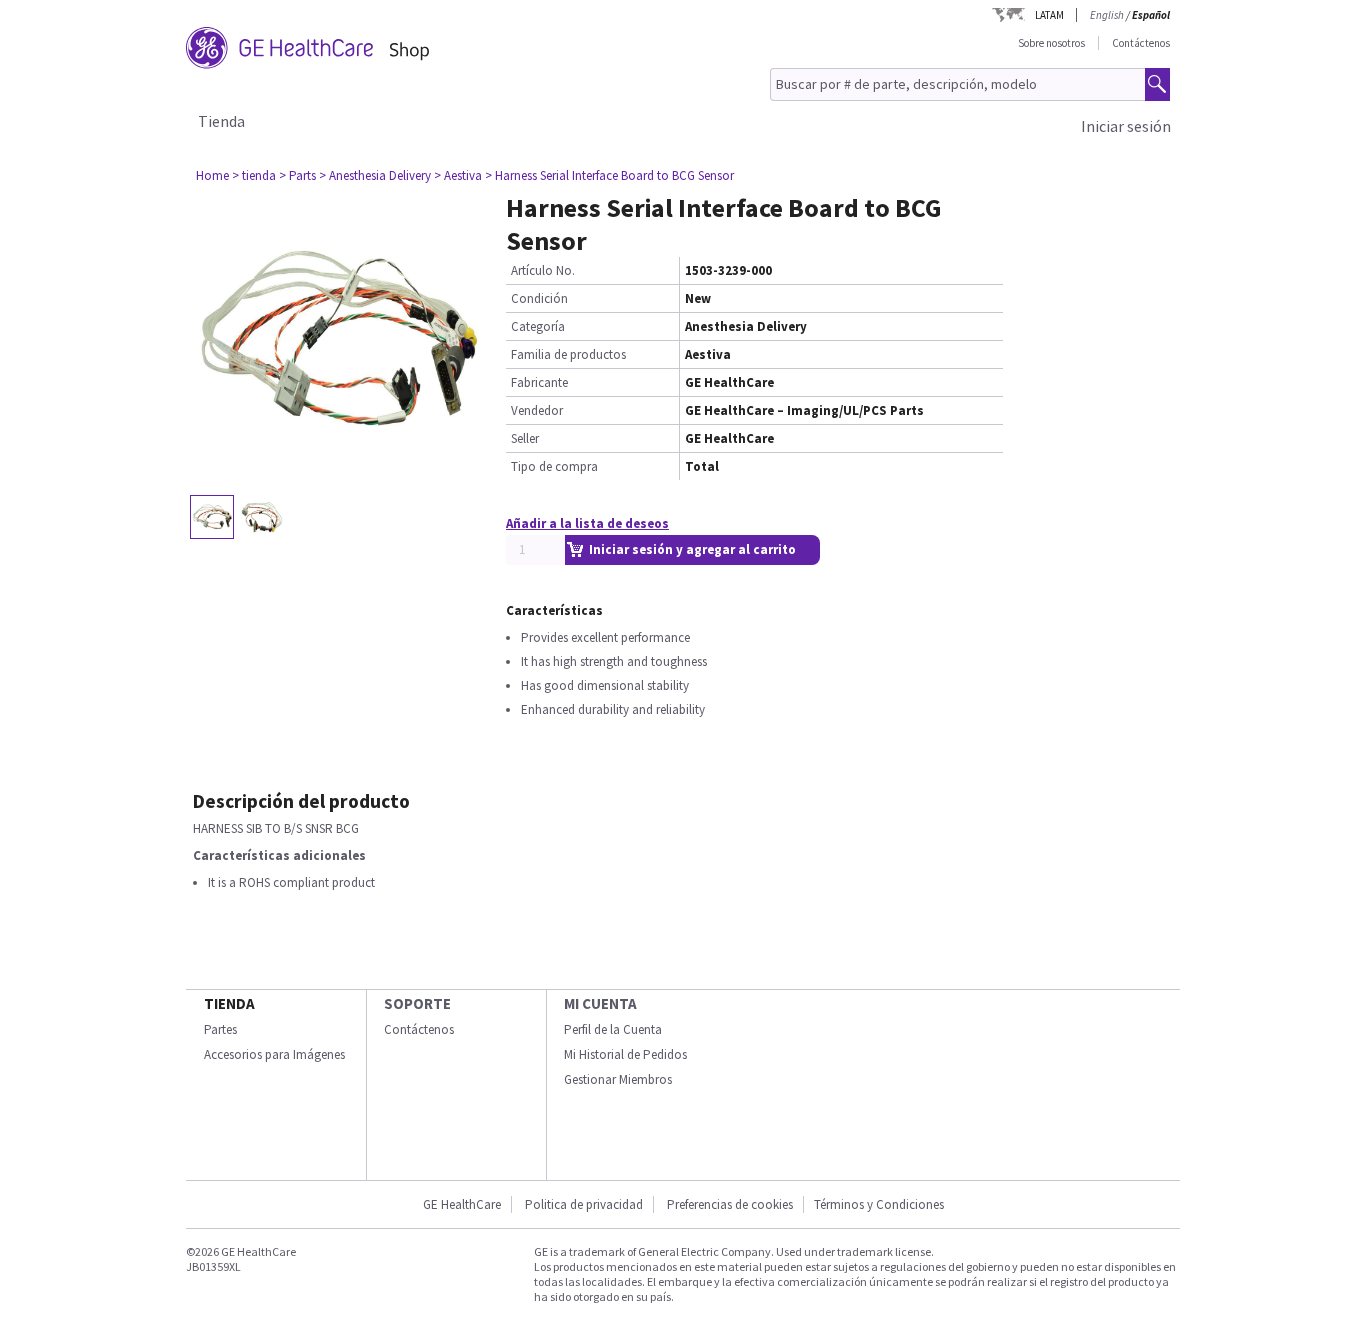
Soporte (417, 1003)
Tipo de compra (554, 466)
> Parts (297, 175)
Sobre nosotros (1051, 43)
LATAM (1049, 15)
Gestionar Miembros (618, 1079)
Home (212, 175)
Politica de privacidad (584, 1204)
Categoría (538, 326)
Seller (525, 438)
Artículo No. (543, 270)
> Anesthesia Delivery (375, 175)
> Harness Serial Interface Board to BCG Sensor (609, 175)
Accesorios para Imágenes (274, 1054)
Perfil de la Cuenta (613, 1029)
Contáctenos (1141, 43)
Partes (220, 1029)
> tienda (254, 175)
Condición (539, 298)
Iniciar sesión (1126, 126)
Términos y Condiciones (879, 1204)
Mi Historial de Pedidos (625, 1054)
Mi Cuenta (600, 1003)
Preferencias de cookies (730, 1204)
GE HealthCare (462, 1204)
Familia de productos (568, 354)
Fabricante (539, 382)
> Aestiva (458, 175)
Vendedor (537, 410)
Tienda (221, 121)
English (1107, 15)
